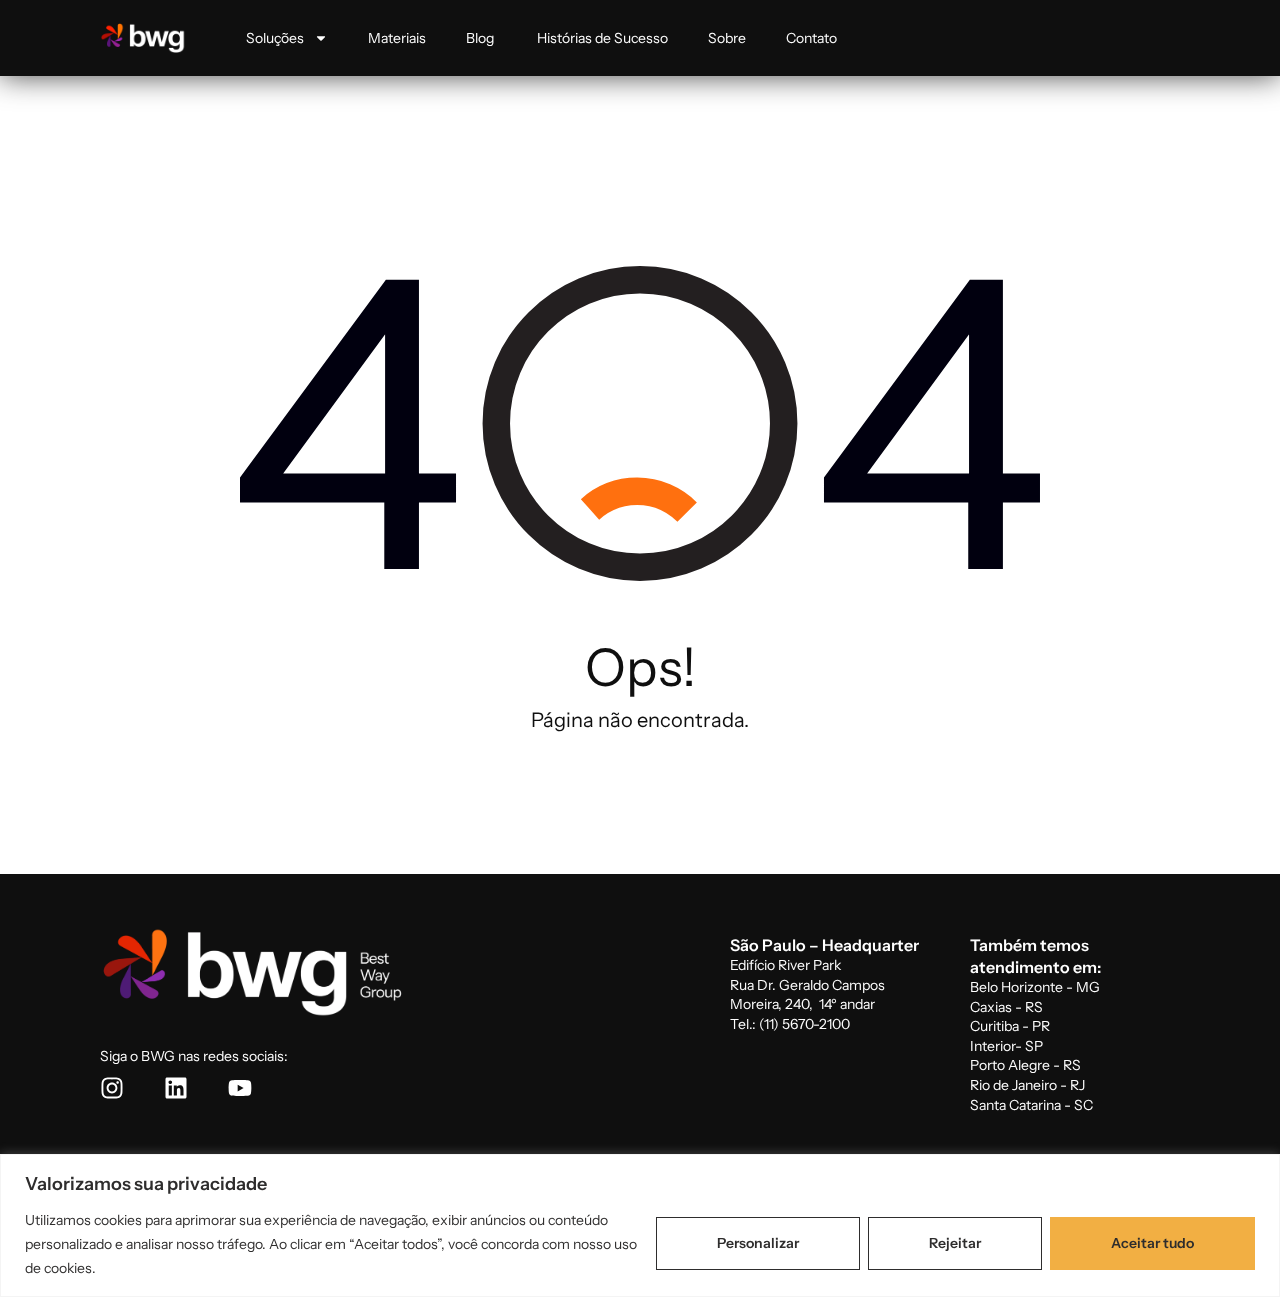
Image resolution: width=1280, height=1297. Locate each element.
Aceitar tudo (1152, 1243)
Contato (811, 38)
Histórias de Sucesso (602, 38)
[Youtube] (240, 1088)
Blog (481, 38)
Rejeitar (955, 1243)
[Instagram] (112, 1088)
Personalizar (758, 1243)
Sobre (727, 38)
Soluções (275, 38)
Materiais (397, 38)
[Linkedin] (176, 1088)
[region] (640, 1225)
